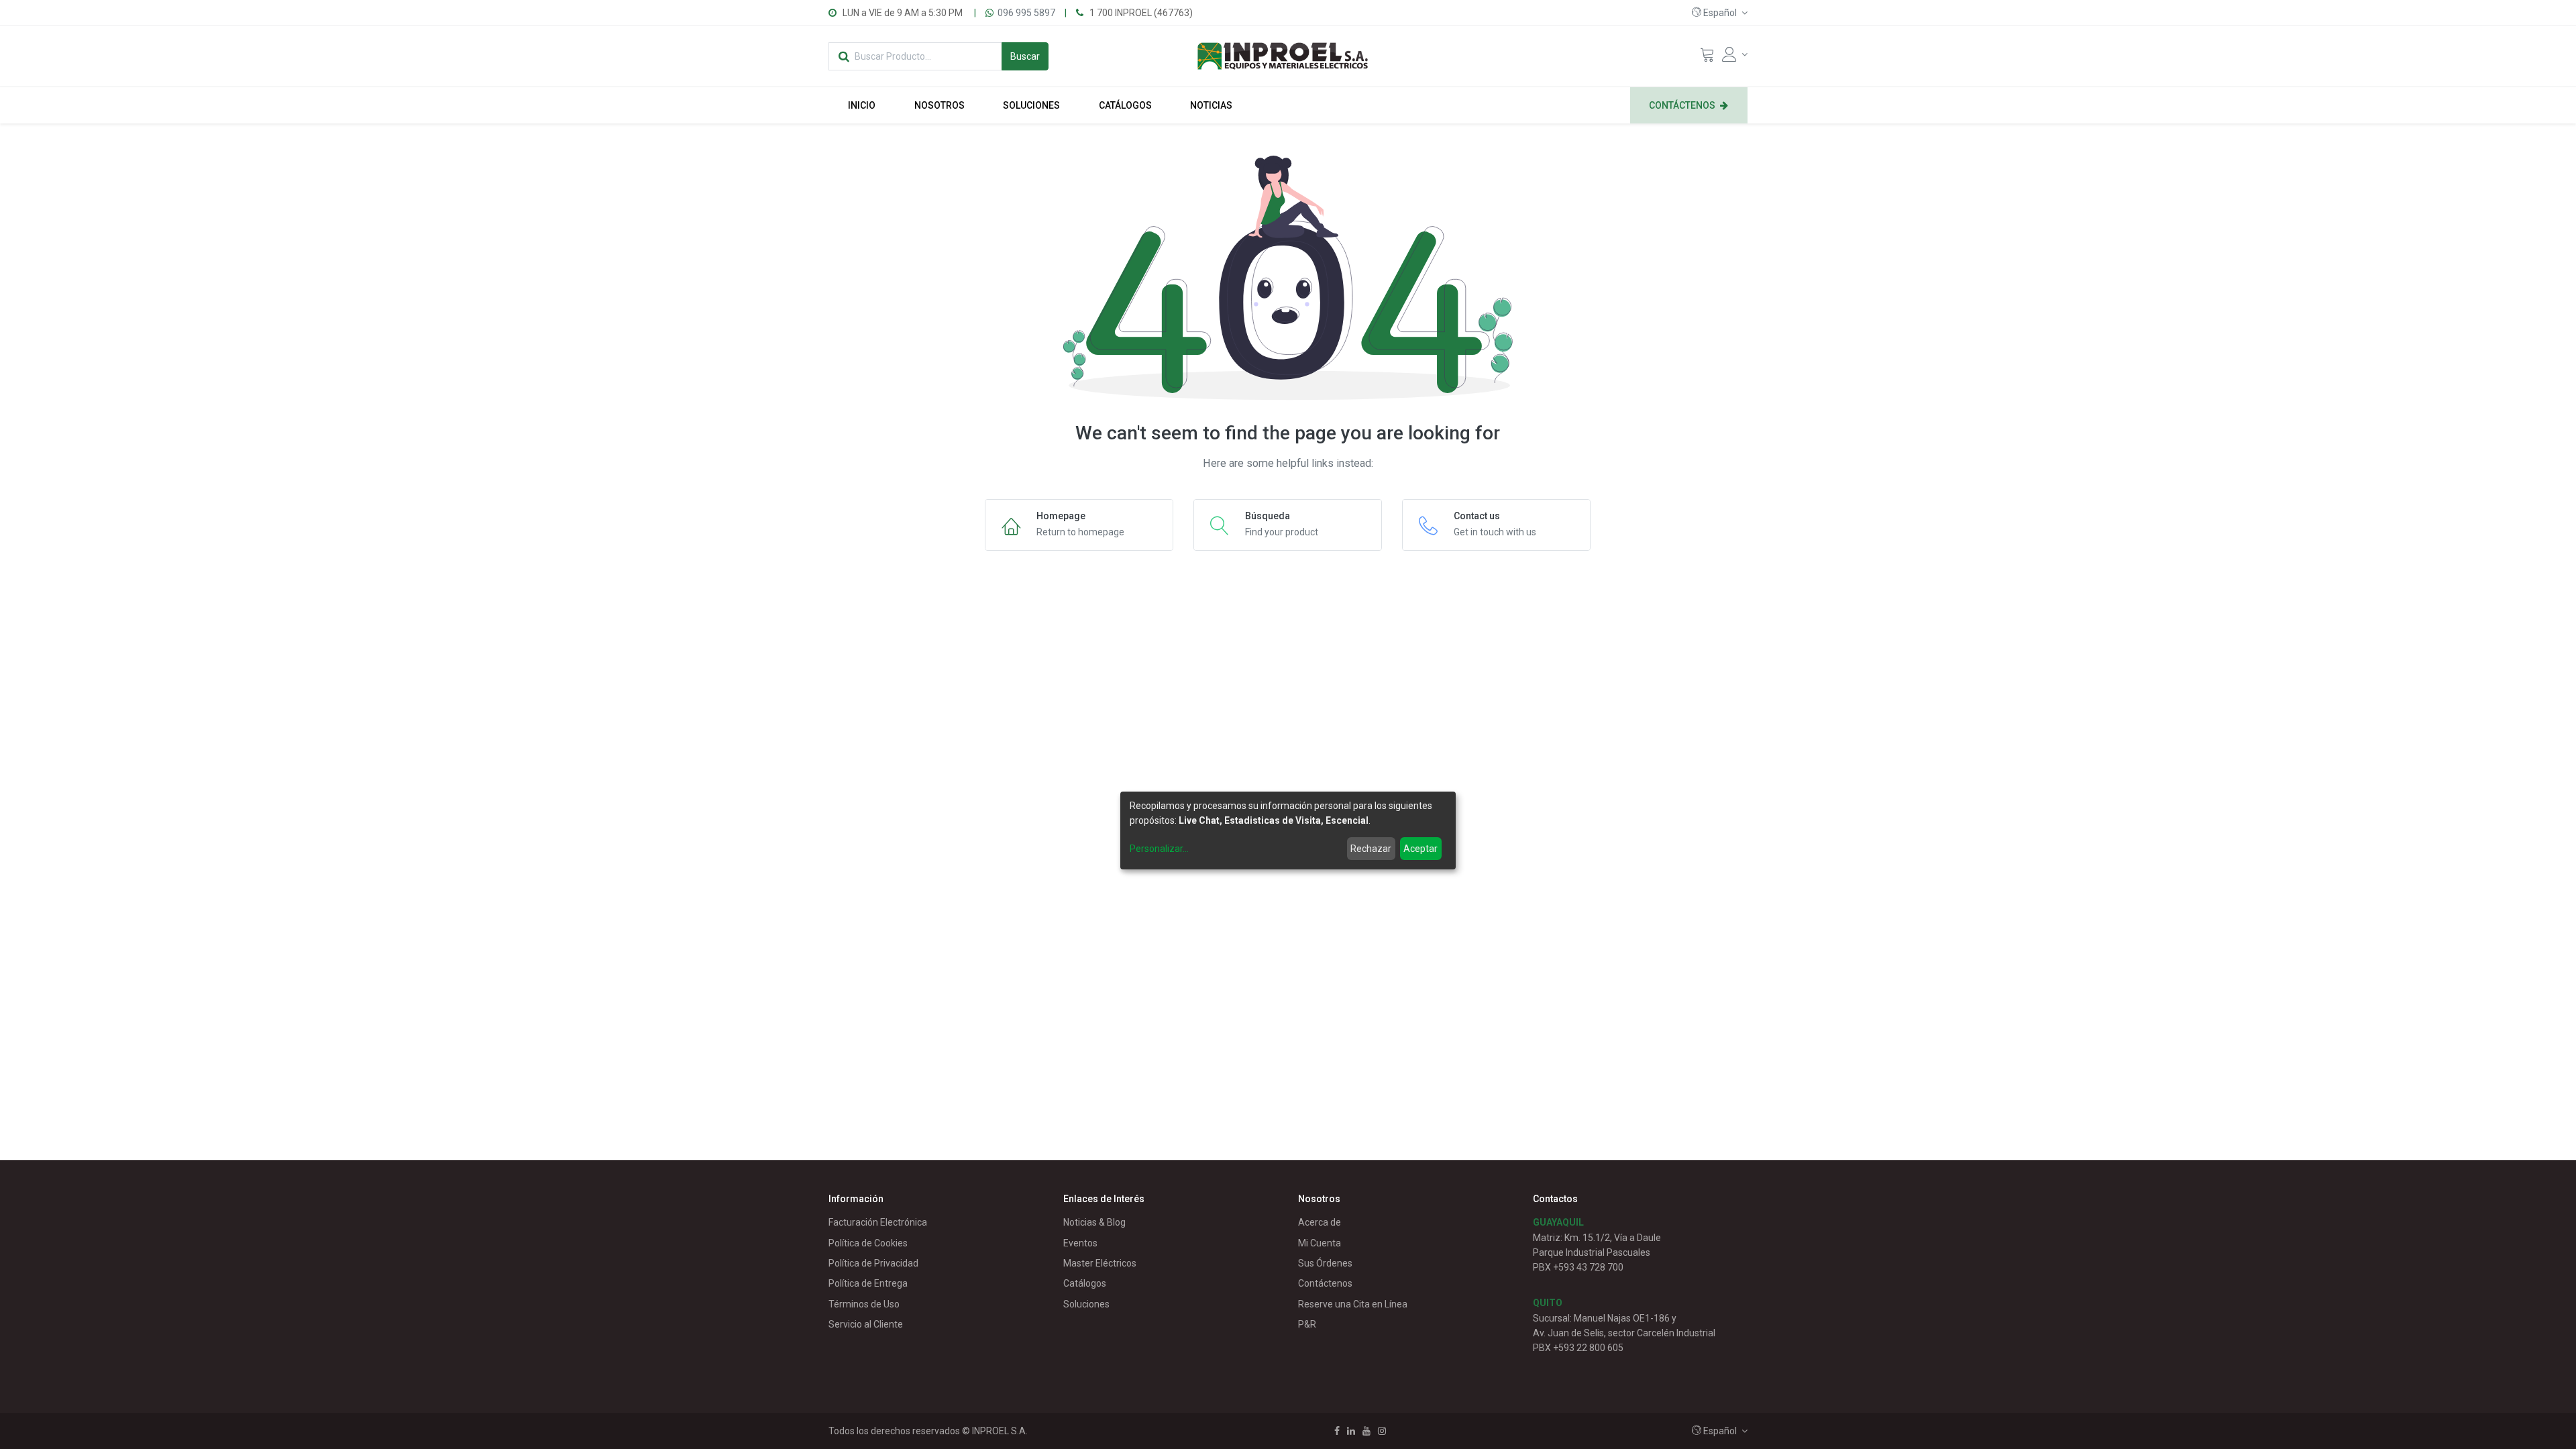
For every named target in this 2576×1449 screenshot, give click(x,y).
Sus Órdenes (1325, 1263)
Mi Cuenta (1320, 1243)
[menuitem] (862, 105)
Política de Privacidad (873, 1263)
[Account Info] (1735, 54)
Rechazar (1371, 849)
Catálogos (1085, 1283)
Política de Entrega (868, 1283)
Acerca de (1320, 1222)
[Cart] (1707, 58)
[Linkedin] (1351, 1431)
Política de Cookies (868, 1243)
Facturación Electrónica (878, 1222)
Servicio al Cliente (866, 1324)
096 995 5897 (1026, 13)
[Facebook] (1337, 1431)
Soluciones (1086, 1304)
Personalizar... (1159, 849)
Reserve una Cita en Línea (1353, 1304)
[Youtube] (1366, 1431)
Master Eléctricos (1100, 1263)
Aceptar (1420, 849)
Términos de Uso (864, 1304)
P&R (1307, 1324)
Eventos (1080, 1243)
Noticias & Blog (1094, 1222)
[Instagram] (1382, 1431)
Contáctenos (1325, 1283)
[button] (1720, 13)
